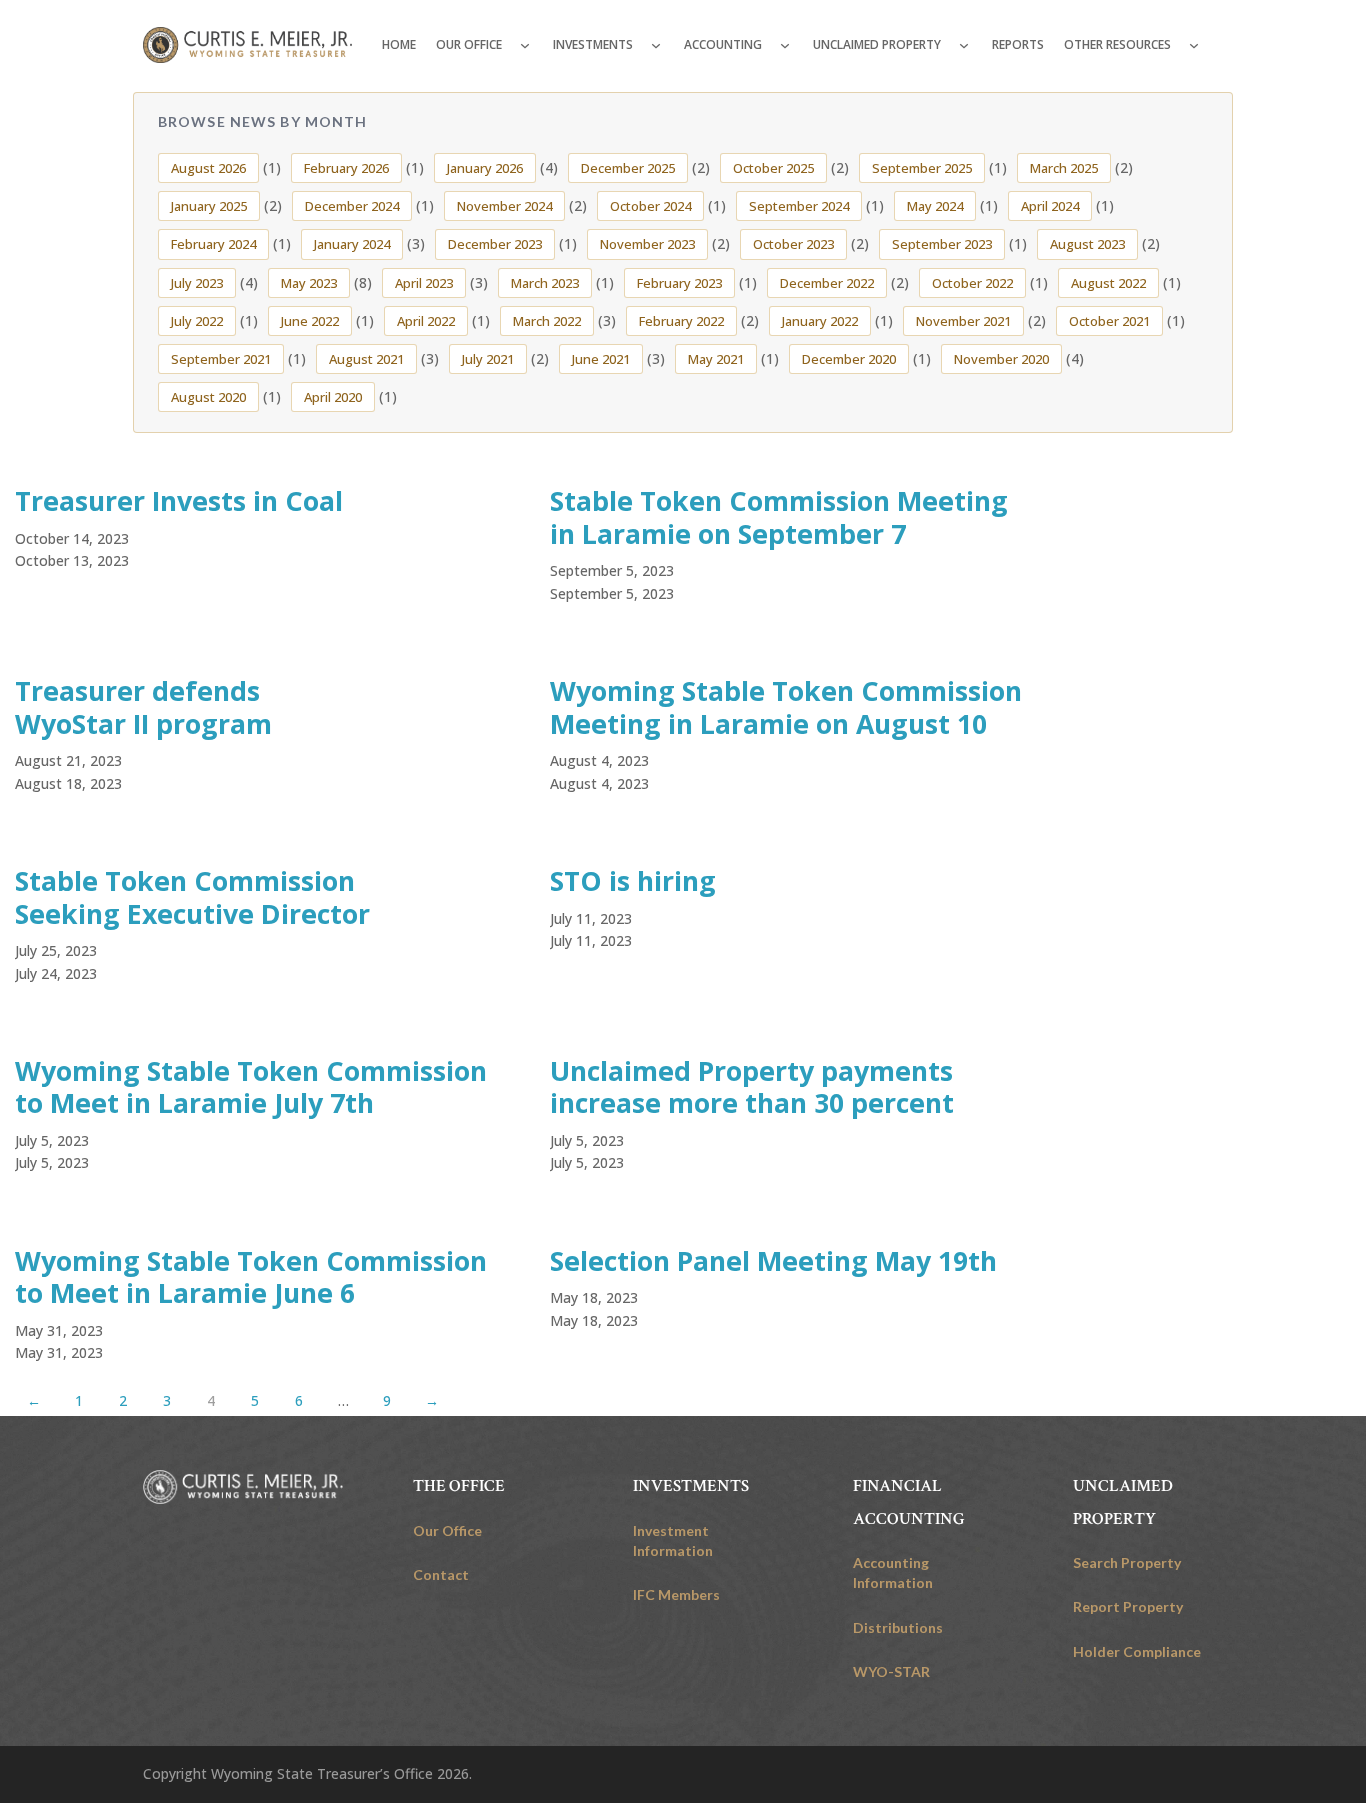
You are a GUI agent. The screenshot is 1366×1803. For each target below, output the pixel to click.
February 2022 (681, 321)
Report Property (1128, 1606)
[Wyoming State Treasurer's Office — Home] (247, 44)
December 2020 (849, 359)
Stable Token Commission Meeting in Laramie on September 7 (779, 517)
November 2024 (504, 206)
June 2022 (310, 321)
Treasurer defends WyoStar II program (143, 707)
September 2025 (922, 168)
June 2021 (601, 359)
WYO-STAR (891, 1671)
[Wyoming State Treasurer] (243, 1487)
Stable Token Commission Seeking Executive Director (192, 897)
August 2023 (1087, 244)
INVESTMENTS (593, 44)
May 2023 (309, 283)
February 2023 (679, 283)
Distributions (898, 1627)
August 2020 (208, 397)
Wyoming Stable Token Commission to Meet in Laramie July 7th (251, 1087)
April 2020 (333, 397)
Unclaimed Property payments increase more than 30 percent (752, 1087)
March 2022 (547, 321)
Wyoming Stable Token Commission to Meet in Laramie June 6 (251, 1277)
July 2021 (488, 359)
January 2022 (820, 321)
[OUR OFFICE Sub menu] (525, 45)
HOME (399, 44)
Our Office (447, 1530)
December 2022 (827, 283)
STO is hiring (633, 881)
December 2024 (352, 206)
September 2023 (942, 244)
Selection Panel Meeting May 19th (773, 1261)
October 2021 (1109, 321)
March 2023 (545, 283)
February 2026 (346, 168)
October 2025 (773, 168)
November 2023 (647, 244)
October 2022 (972, 283)
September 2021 (221, 359)
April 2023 (424, 283)
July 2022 (197, 321)
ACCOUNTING (723, 44)
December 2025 (628, 168)
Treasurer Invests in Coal (179, 501)
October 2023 (793, 244)
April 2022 (426, 321)
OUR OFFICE (469, 44)
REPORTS (1018, 44)
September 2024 (799, 206)
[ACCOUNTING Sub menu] (785, 45)
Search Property (1127, 1562)
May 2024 (935, 206)
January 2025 (209, 206)
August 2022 (1108, 283)
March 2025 (1064, 168)
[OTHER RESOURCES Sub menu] (1194, 45)
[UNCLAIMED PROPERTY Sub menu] (964, 45)
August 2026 (208, 168)
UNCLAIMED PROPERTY (877, 44)
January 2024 (352, 244)
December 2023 (495, 244)
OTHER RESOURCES (1117, 44)
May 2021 (716, 359)
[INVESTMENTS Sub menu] (656, 45)
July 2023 (197, 283)
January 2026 (485, 168)
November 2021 (963, 321)
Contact (441, 1574)
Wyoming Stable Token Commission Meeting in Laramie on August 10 (786, 707)
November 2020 (1001, 359)
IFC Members (676, 1594)
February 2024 (213, 244)
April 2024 (1050, 206)
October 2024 (650, 206)
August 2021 (366, 359)
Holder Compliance (1137, 1651)
